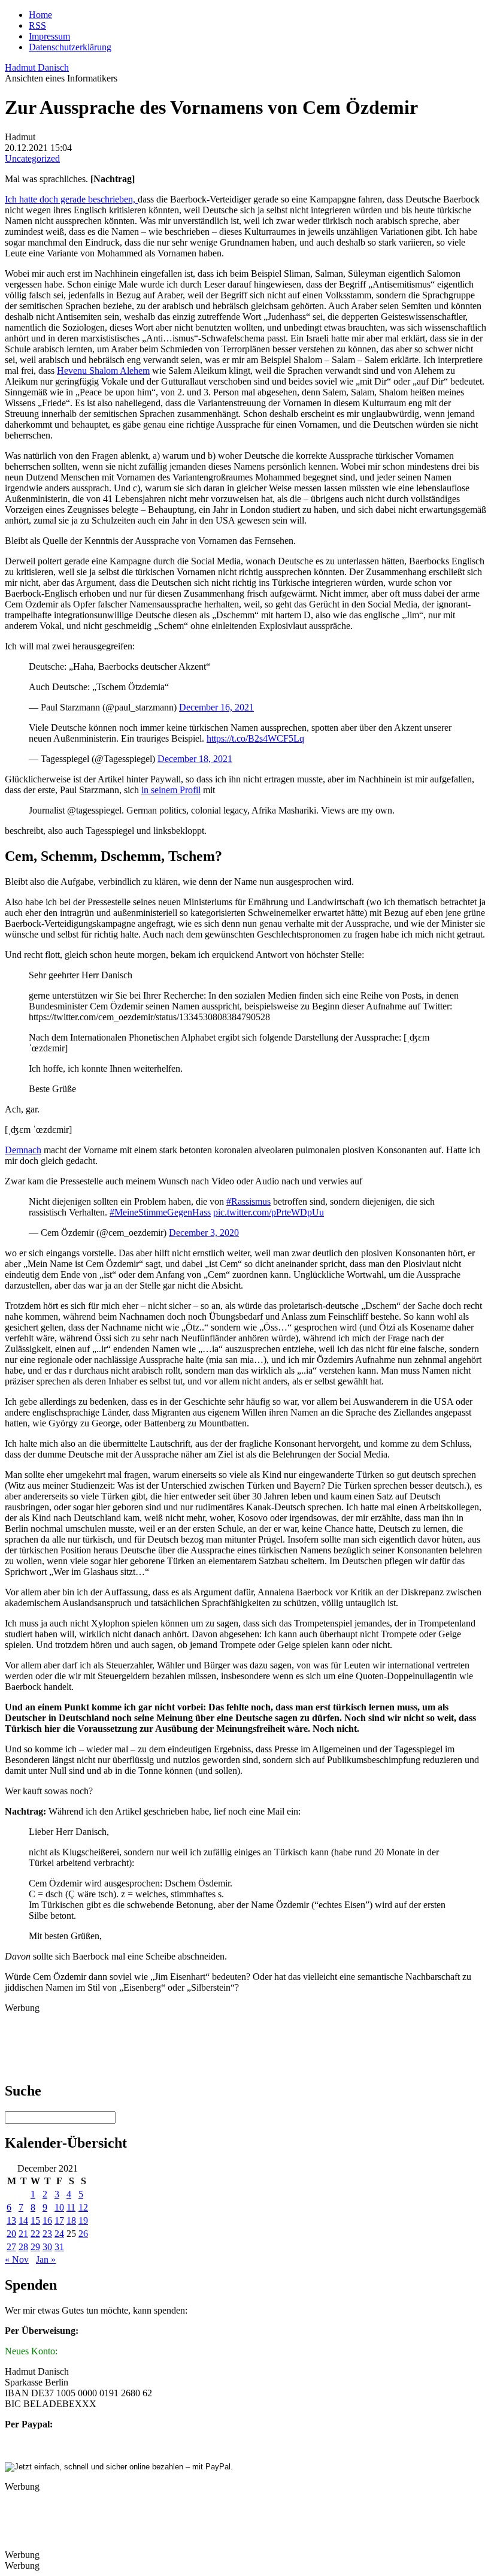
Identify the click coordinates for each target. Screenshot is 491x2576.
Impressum (49, 36)
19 (83, 2220)
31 (59, 2247)
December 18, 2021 (195, 759)
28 (23, 2247)
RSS (37, 25)
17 (59, 2220)
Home (40, 15)
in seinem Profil (171, 790)
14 (23, 2220)
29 (35, 2247)
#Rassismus (248, 1201)
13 (11, 2220)
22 (35, 2234)
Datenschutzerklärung (70, 47)
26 (83, 2234)
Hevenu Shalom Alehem (103, 371)
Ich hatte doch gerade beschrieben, (71, 199)
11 (71, 2207)
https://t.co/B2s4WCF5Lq (255, 738)
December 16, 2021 (216, 707)
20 (11, 2234)
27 (11, 2247)
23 (47, 2234)
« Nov (17, 2259)
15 (35, 2220)
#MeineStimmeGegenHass (160, 1212)
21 (23, 2234)
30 (47, 2247)
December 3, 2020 (204, 1233)
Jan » (46, 2259)
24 (59, 2234)
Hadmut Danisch (37, 67)
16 (47, 2220)
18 (71, 2220)
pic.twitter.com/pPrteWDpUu (269, 1212)
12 (83, 2207)
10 (59, 2207)
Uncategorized (32, 158)
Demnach (23, 1150)
